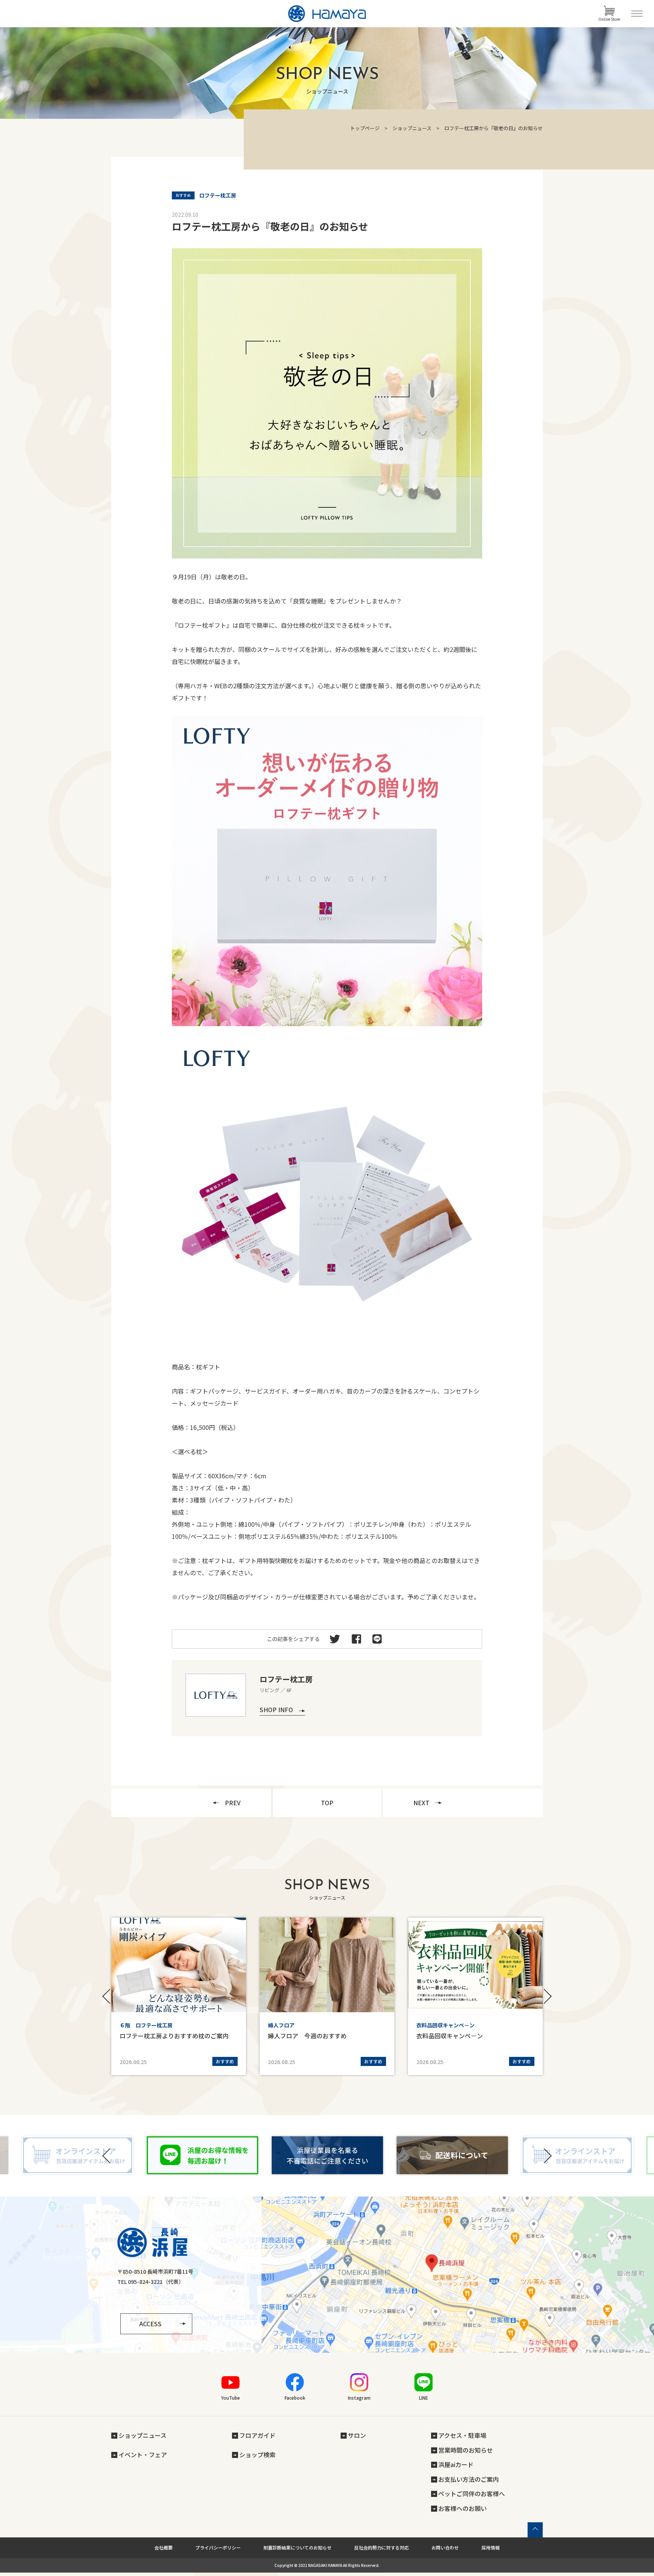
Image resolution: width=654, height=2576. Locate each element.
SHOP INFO (276, 1710)
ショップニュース (412, 128)
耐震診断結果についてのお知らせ (297, 2547)
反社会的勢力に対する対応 (381, 2547)
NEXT (421, 1803)
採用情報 (490, 2547)
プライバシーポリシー (218, 2547)
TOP (327, 1803)
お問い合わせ (445, 2547)
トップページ (365, 128)
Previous (107, 1996)
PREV (233, 1803)
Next (547, 1996)
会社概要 (163, 2547)
